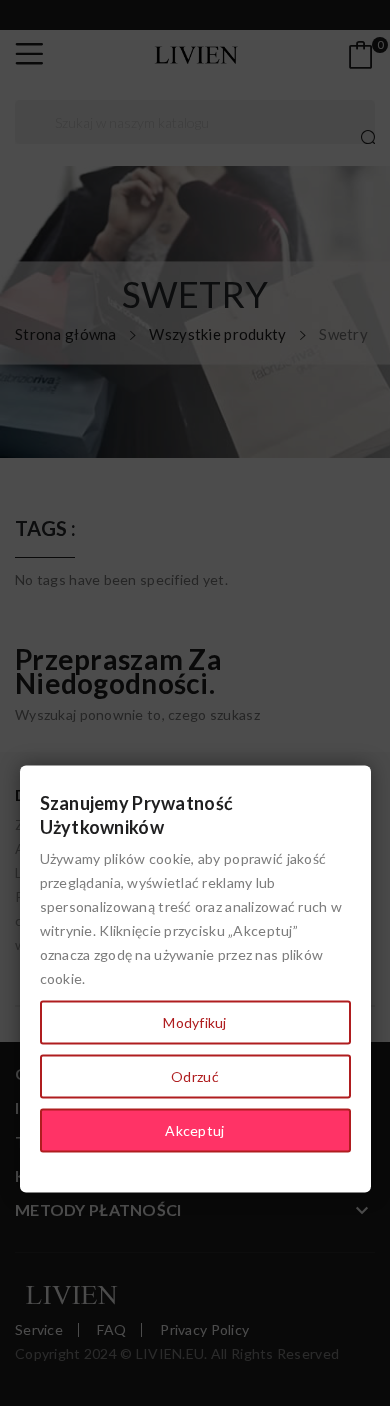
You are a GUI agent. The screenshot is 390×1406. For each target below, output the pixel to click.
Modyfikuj (195, 1022)
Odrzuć (195, 1076)
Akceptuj (194, 1130)
